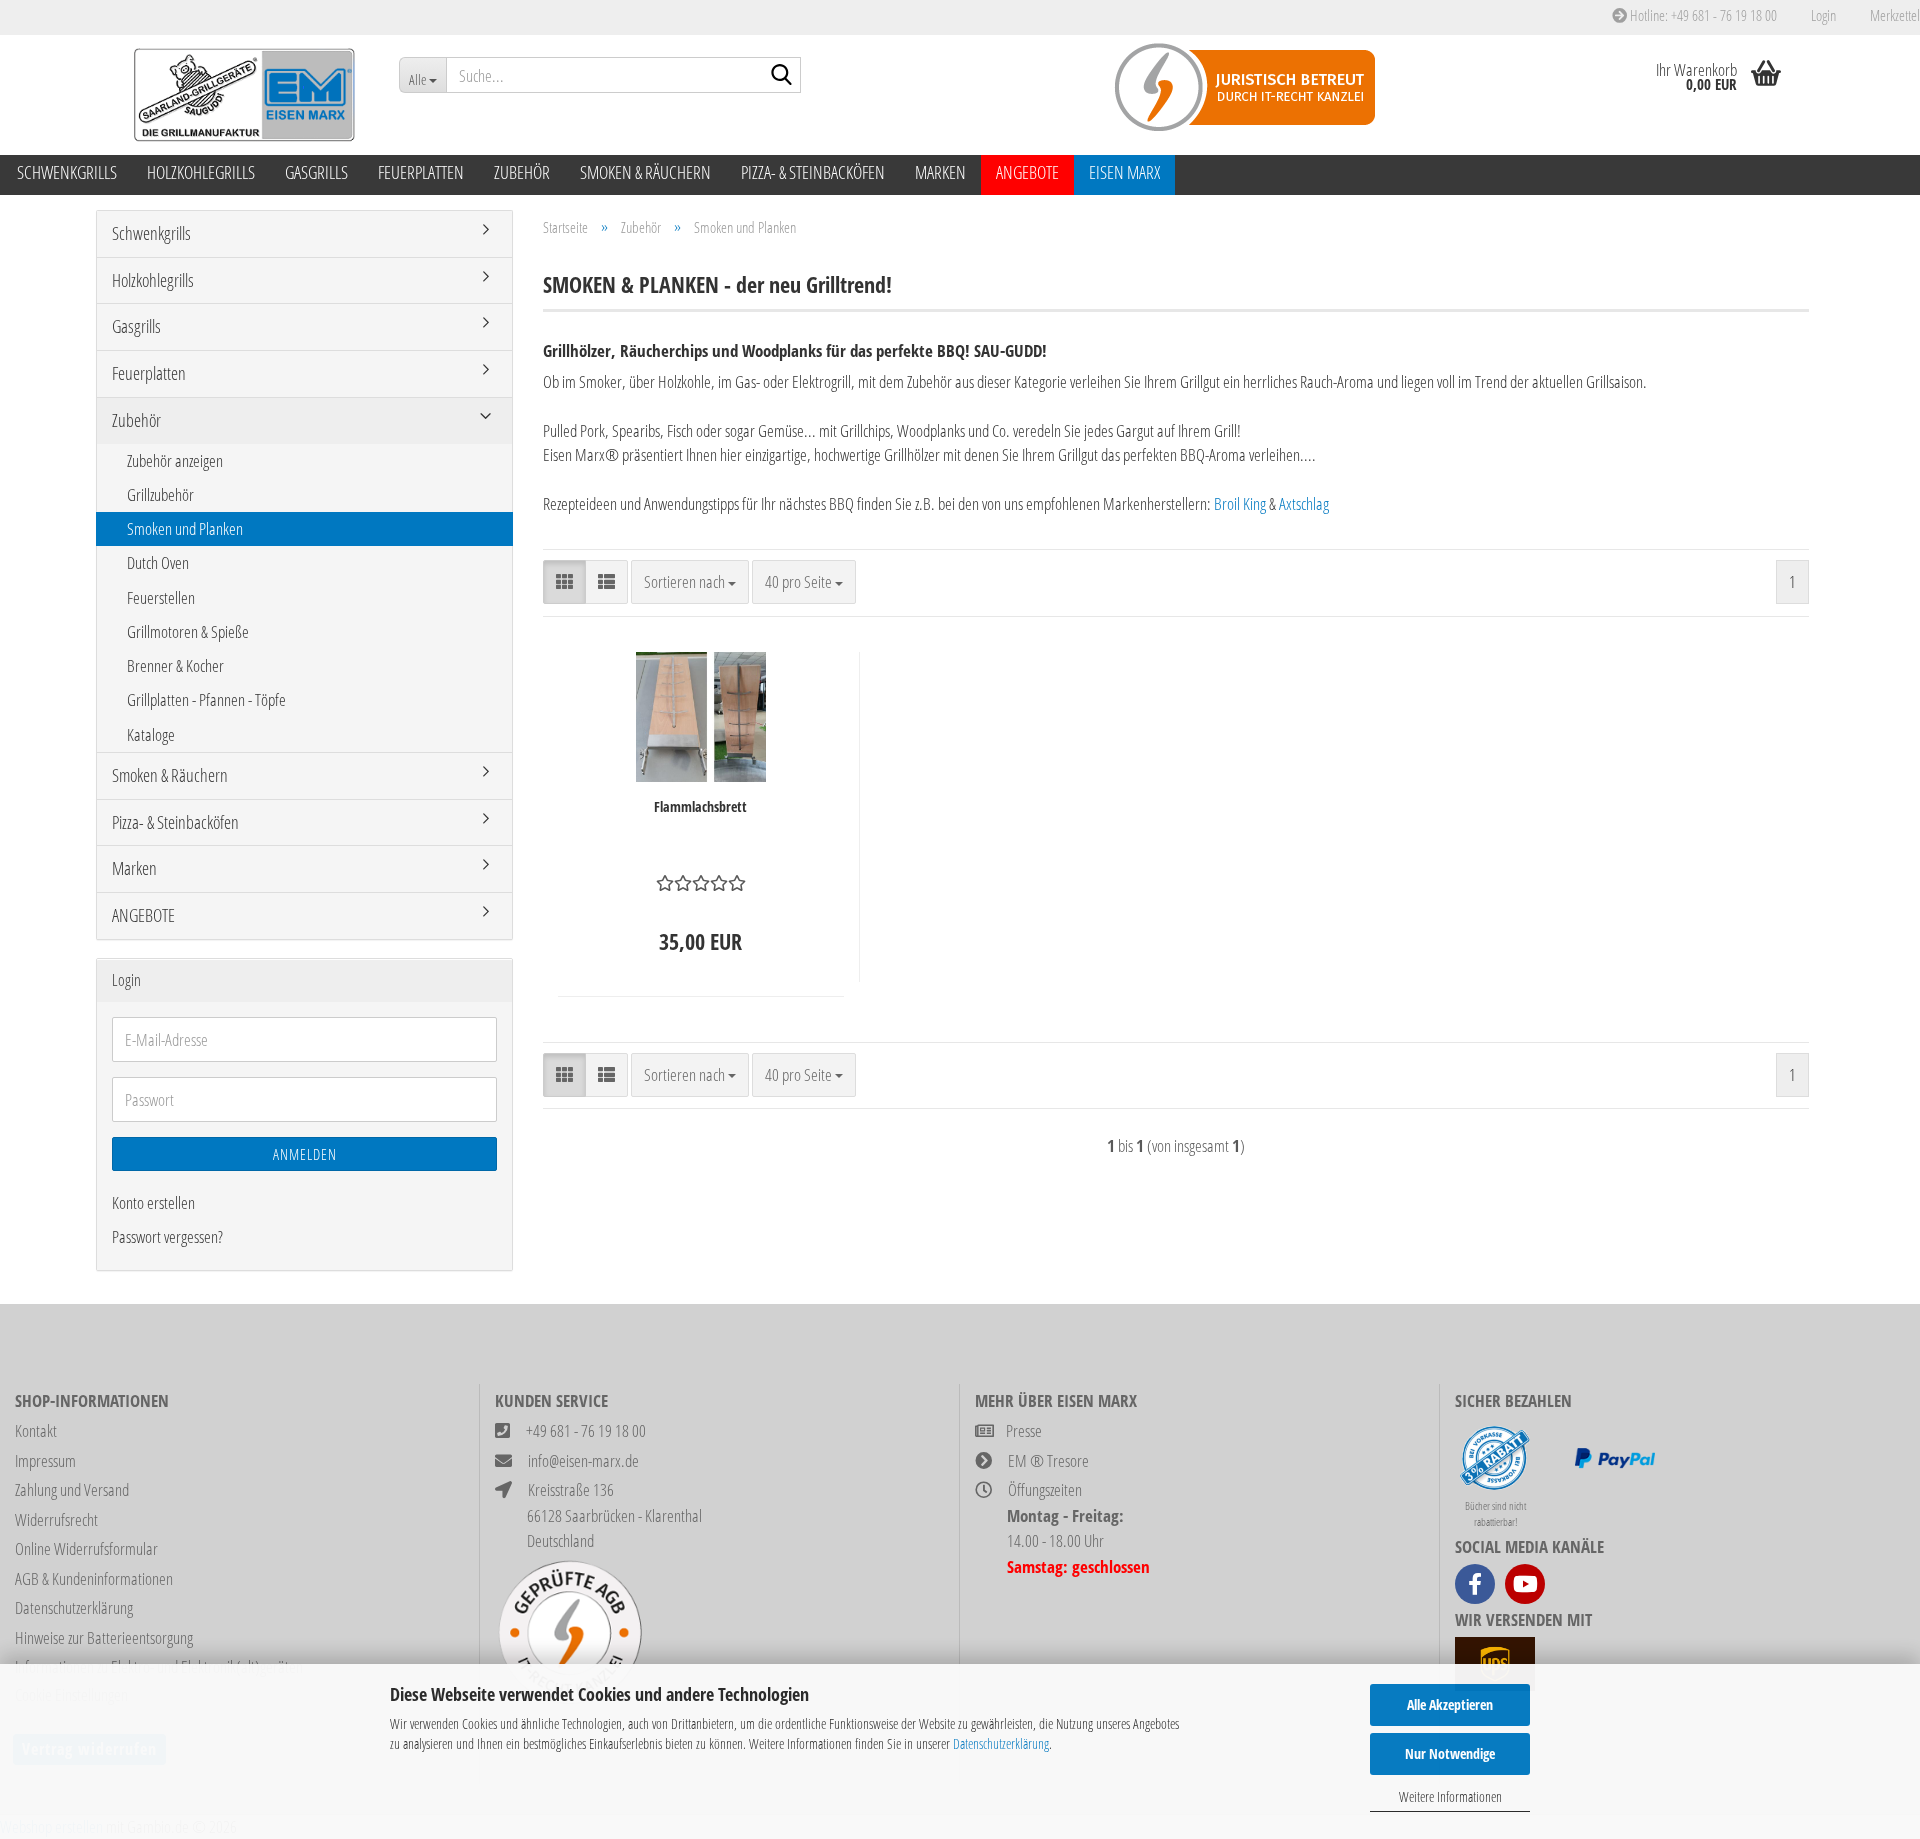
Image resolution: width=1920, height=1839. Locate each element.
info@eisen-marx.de (583, 1460)
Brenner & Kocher (175, 665)
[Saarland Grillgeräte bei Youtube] (1525, 1584)
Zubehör (522, 172)
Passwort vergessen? (167, 1236)
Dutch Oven (158, 562)
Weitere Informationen (1450, 1796)
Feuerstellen (161, 597)
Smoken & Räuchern (645, 172)
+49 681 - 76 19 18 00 (586, 1430)
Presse (1024, 1430)
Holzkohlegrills (201, 172)
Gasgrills (316, 172)
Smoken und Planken (185, 528)
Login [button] (1821, 15)
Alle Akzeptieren (1450, 1704)
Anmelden (305, 1154)
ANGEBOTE (1027, 172)
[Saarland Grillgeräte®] (240, 95)
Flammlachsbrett (700, 806)
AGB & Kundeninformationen (94, 1578)
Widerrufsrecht (56, 1519)
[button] (564, 582)
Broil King (1240, 503)
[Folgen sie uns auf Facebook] (1475, 1584)
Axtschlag (1304, 503)
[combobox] (690, 582)
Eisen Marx (1124, 172)
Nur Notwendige (1450, 1753)
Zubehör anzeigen (175, 460)
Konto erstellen (153, 1202)
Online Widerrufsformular (86, 1548)
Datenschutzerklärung (1001, 1743)
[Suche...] (782, 76)
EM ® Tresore (1048, 1460)
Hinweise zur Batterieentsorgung (104, 1637)
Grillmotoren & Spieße (188, 631)
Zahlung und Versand (72, 1489)
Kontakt (36, 1430)
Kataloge (151, 734)
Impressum (45, 1460)
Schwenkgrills (67, 172)
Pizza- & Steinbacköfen (813, 172)
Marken (940, 172)
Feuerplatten (421, 172)
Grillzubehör (160, 494)
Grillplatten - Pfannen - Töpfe (206, 699)
